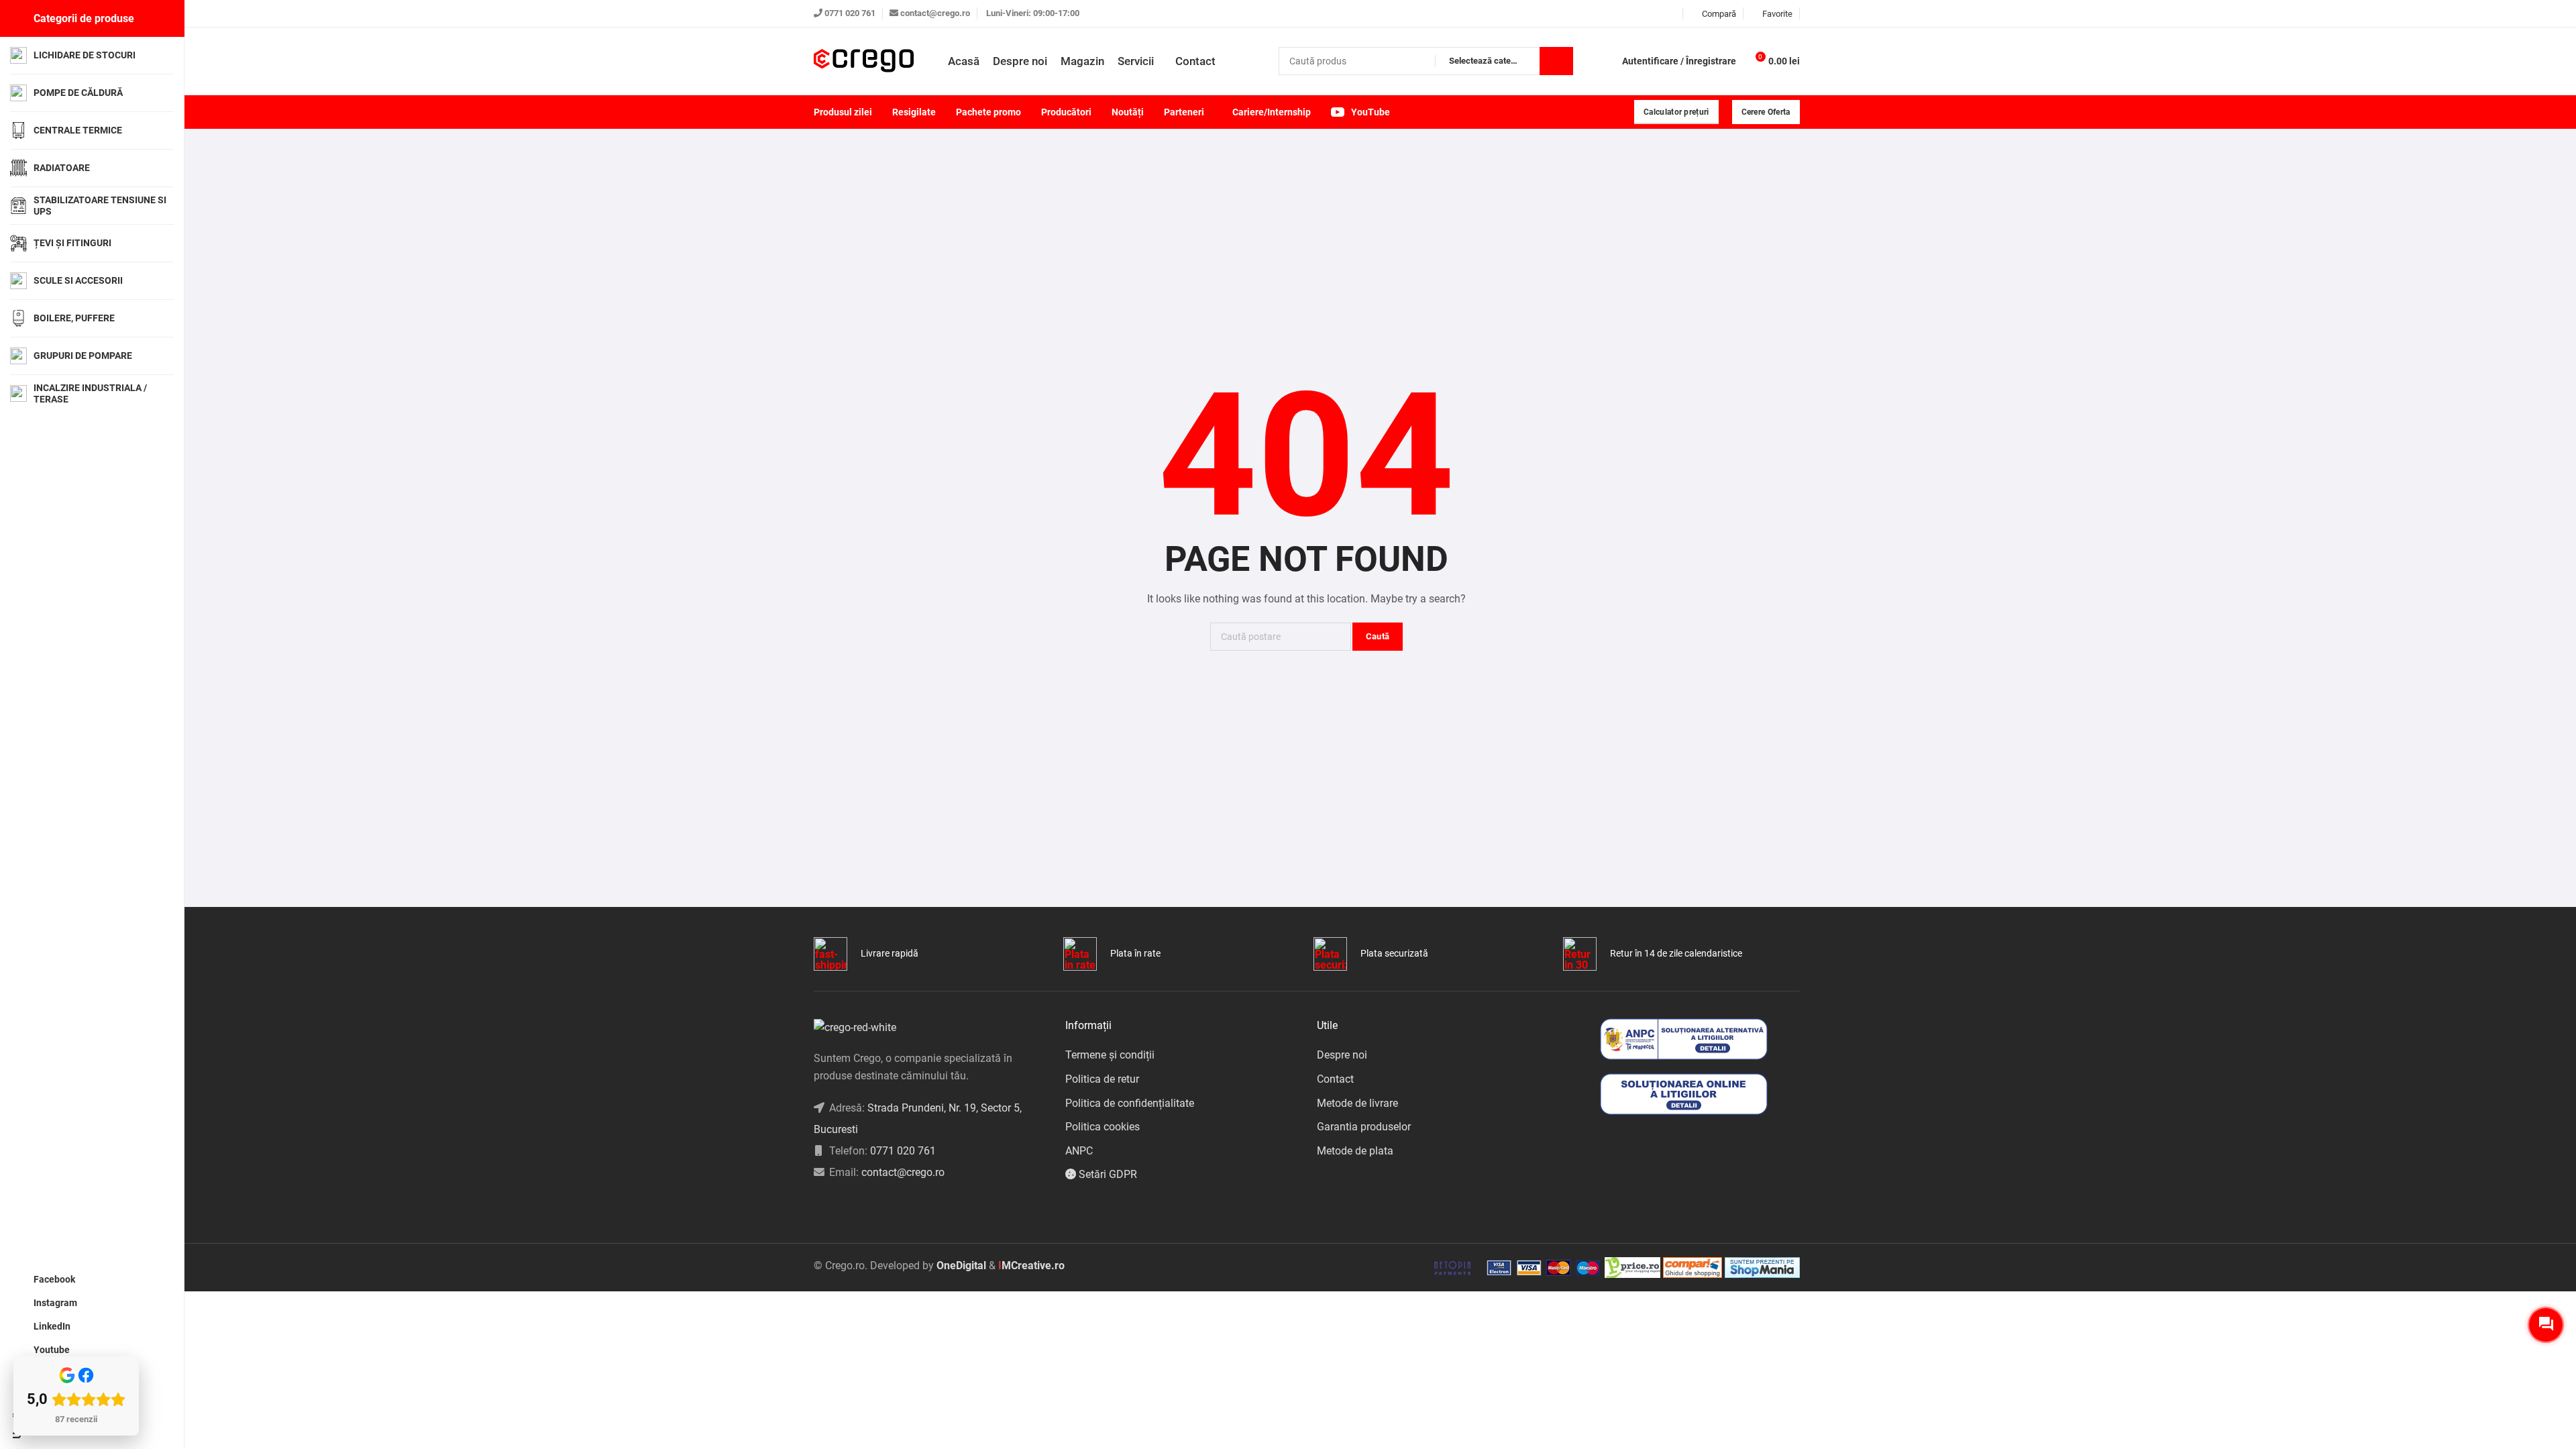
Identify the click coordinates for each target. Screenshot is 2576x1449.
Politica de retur (1102, 1079)
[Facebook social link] (1622, 14)
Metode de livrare (1357, 1103)
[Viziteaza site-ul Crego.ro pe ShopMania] (1762, 1267)
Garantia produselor (1364, 1127)
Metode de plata (1355, 1151)
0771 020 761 (850, 13)
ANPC (1079, 1151)
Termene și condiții (1110, 1055)
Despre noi (1342, 1055)
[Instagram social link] (1639, 14)
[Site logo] (864, 61)
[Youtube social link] (1672, 14)
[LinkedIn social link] (1655, 14)
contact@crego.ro (935, 13)
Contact (1335, 1079)
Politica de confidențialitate (1130, 1103)
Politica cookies (1103, 1127)
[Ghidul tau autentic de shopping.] (1694, 1267)
